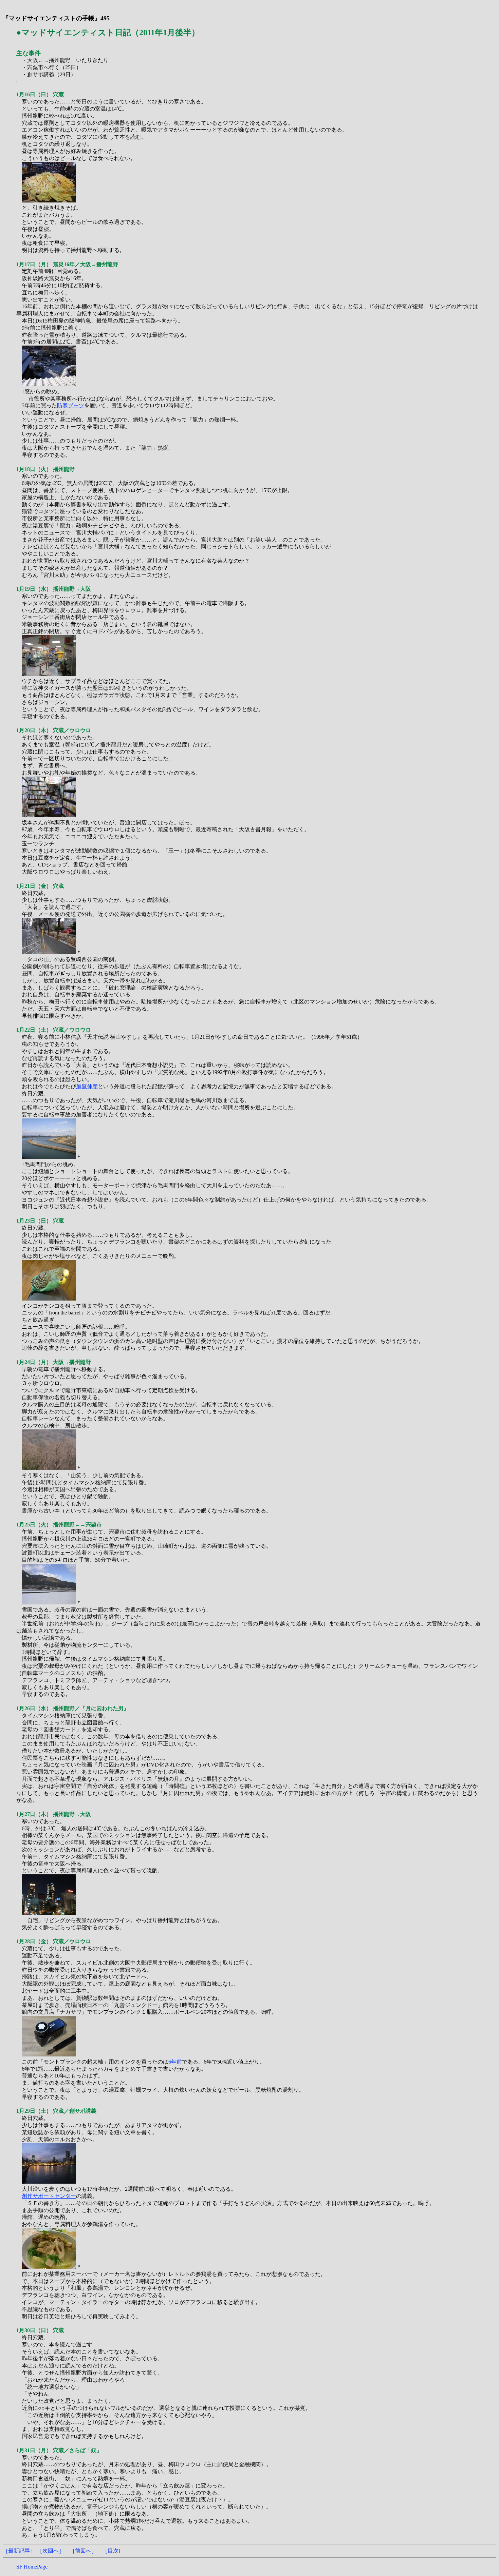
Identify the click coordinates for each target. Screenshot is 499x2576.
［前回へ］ (83, 2551)
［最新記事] (17, 2551)
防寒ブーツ (71, 405)
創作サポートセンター (49, 2196)
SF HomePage (32, 2567)
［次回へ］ (51, 2551)
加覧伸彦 (87, 1086)
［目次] (111, 2551)
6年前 (175, 2062)
